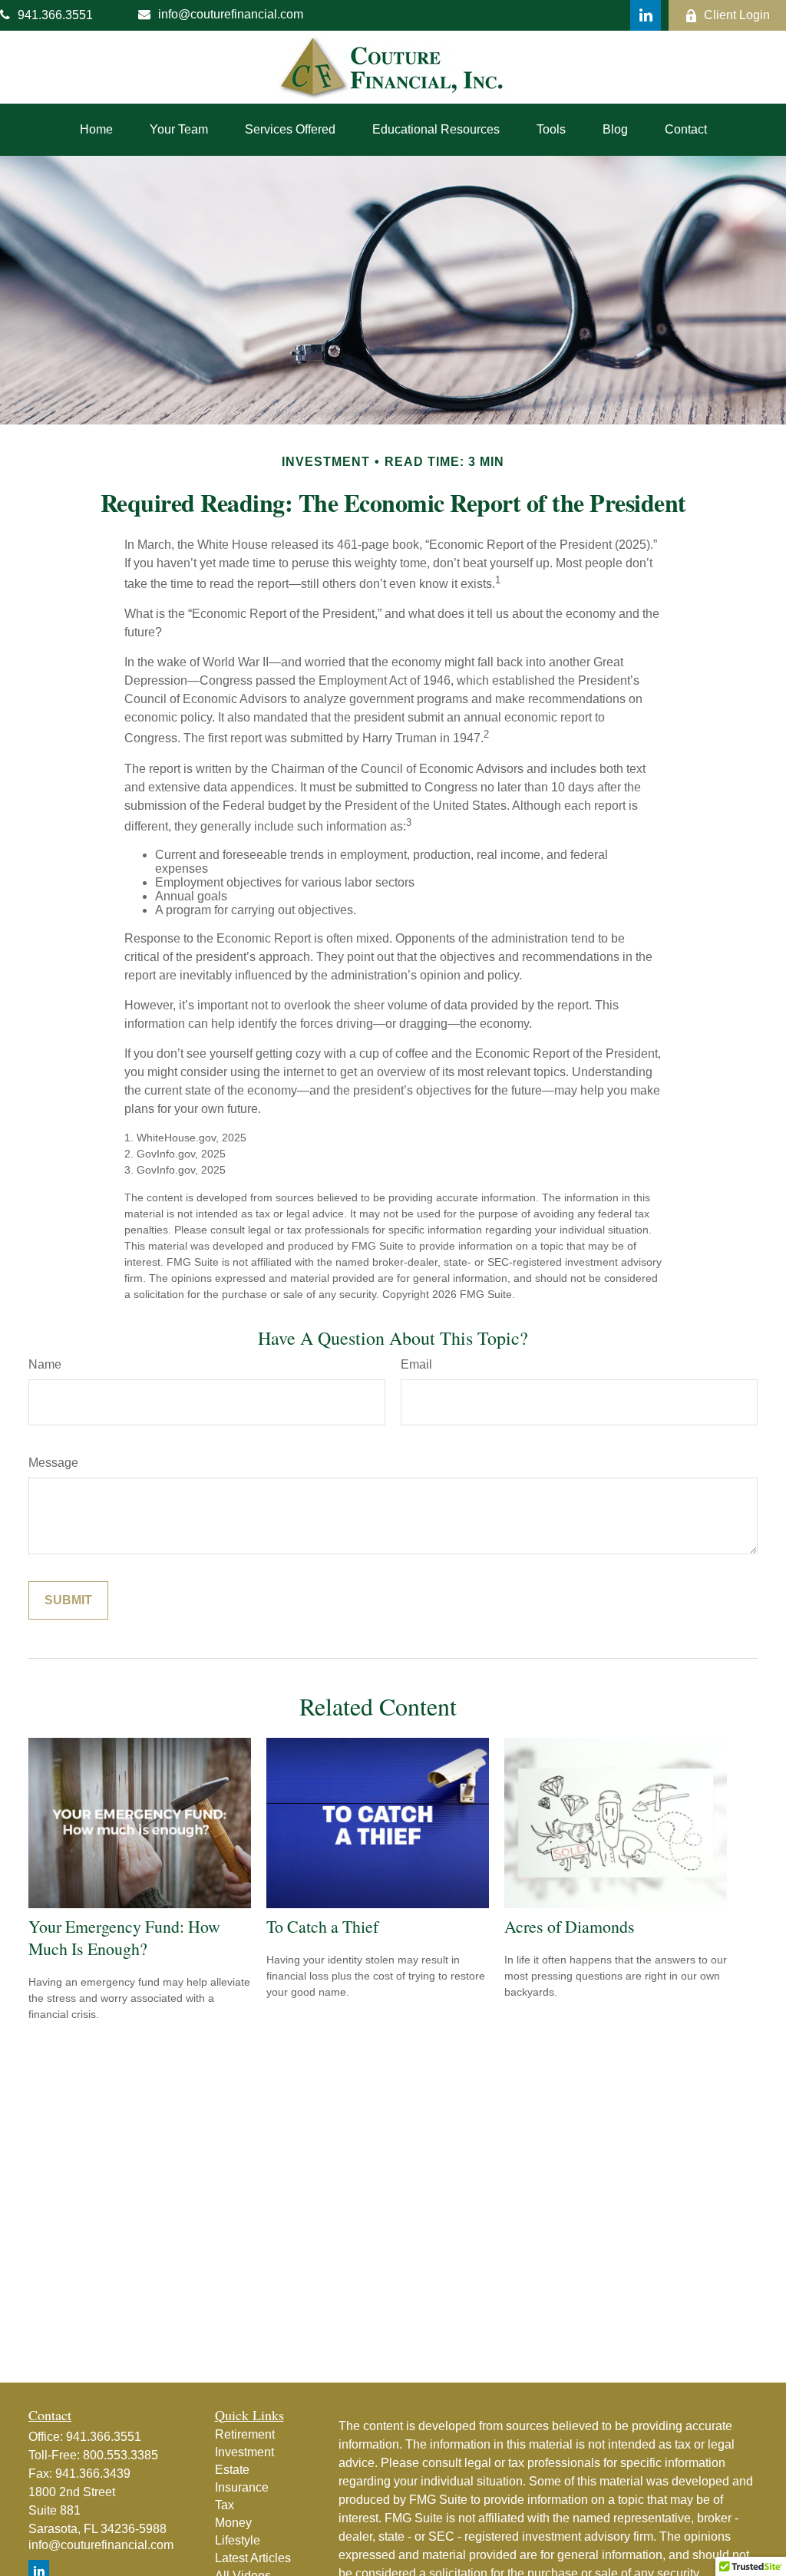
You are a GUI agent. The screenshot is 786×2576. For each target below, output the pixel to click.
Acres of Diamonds (570, 1926)
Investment (244, 2452)
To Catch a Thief (322, 1926)
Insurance (242, 2487)
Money (233, 2523)
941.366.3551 (55, 15)
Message (53, 1463)
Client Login (737, 15)
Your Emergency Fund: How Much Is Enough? (124, 1937)
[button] (96, 130)
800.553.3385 (121, 2455)
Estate (232, 2470)
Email (416, 1364)
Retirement (245, 2434)
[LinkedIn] (646, 15)
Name (45, 1364)
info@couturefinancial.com (231, 14)
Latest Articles (253, 2558)
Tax (225, 2505)
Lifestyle (238, 2540)
